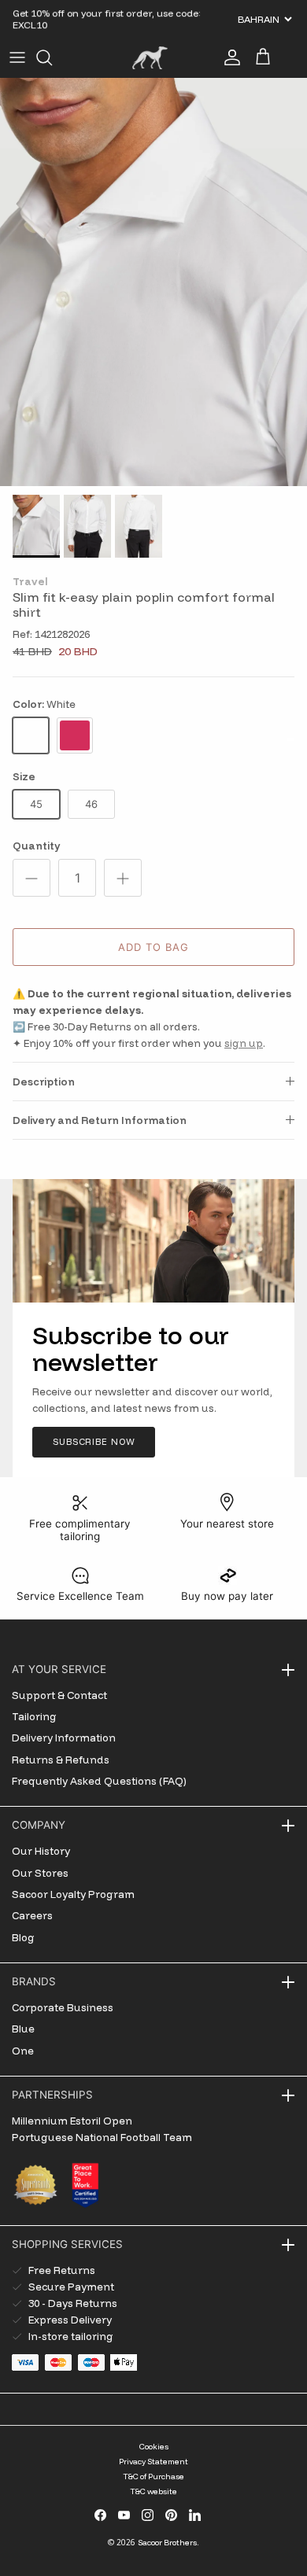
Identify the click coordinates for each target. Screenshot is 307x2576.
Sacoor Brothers (167, 2543)
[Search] (52, 57)
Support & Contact (59, 1695)
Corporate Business (63, 2007)
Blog (23, 1937)
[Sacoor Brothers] (150, 58)
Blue (23, 2029)
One (23, 2051)
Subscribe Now (94, 1442)
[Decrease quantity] (31, 878)
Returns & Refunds (61, 1760)
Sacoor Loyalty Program (73, 1894)
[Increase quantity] (123, 878)
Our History (41, 1851)
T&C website (153, 2491)
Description (44, 1082)
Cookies (154, 2447)
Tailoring (34, 1716)
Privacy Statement (153, 2462)
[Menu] (17, 57)
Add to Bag (153, 947)
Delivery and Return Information (100, 1120)
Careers (32, 1915)
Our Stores (40, 1873)
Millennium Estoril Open (72, 2121)
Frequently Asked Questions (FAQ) (99, 1781)
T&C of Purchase (153, 2476)
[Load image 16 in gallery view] (153, 282)
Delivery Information (64, 1738)
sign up (244, 1043)
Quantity (36, 846)
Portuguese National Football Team (102, 2137)
